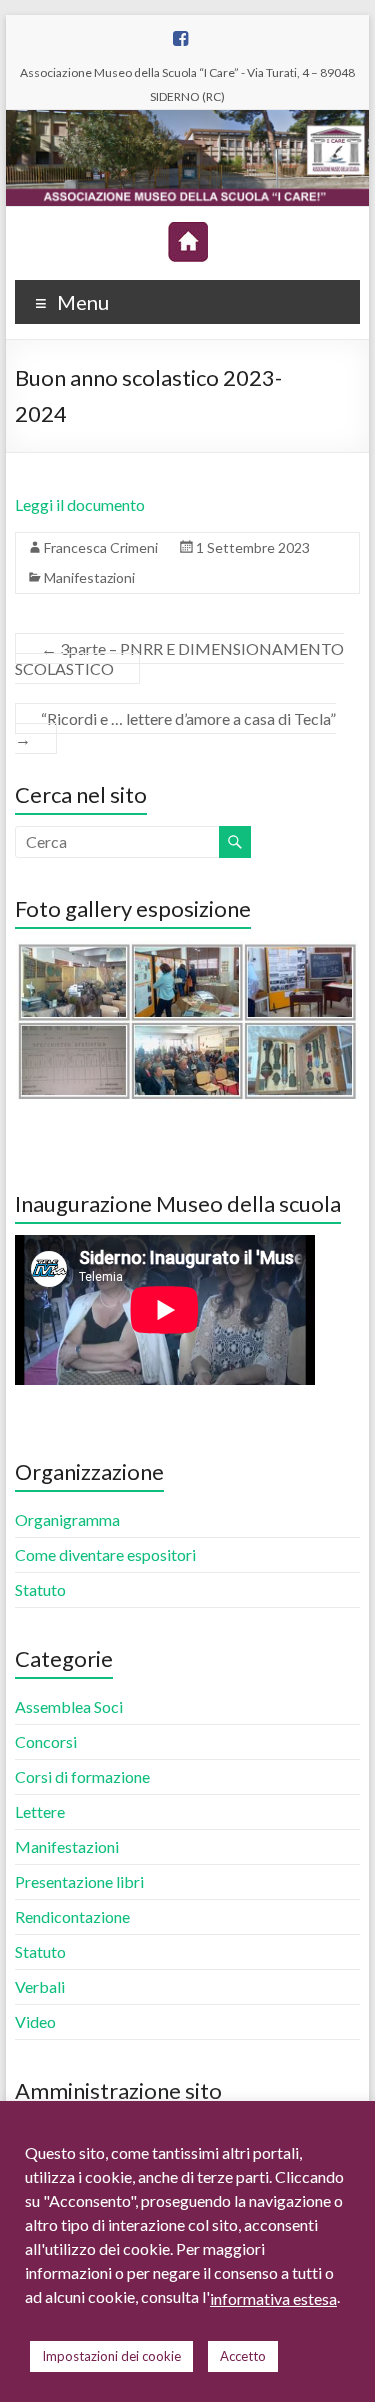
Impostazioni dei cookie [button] (111, 2356)
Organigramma (67, 1519)
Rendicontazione (72, 1916)
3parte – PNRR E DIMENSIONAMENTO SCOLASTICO (179, 658)
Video (35, 2021)
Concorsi (46, 1741)
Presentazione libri (79, 1881)
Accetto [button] (243, 2356)
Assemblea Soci (69, 1706)
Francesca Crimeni (101, 547)
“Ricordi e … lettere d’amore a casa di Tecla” (175, 728)
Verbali (40, 1986)
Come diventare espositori (105, 1554)
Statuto (40, 1589)
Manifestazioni (89, 577)
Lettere (40, 1811)
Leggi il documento (80, 504)
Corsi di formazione (82, 1776)
